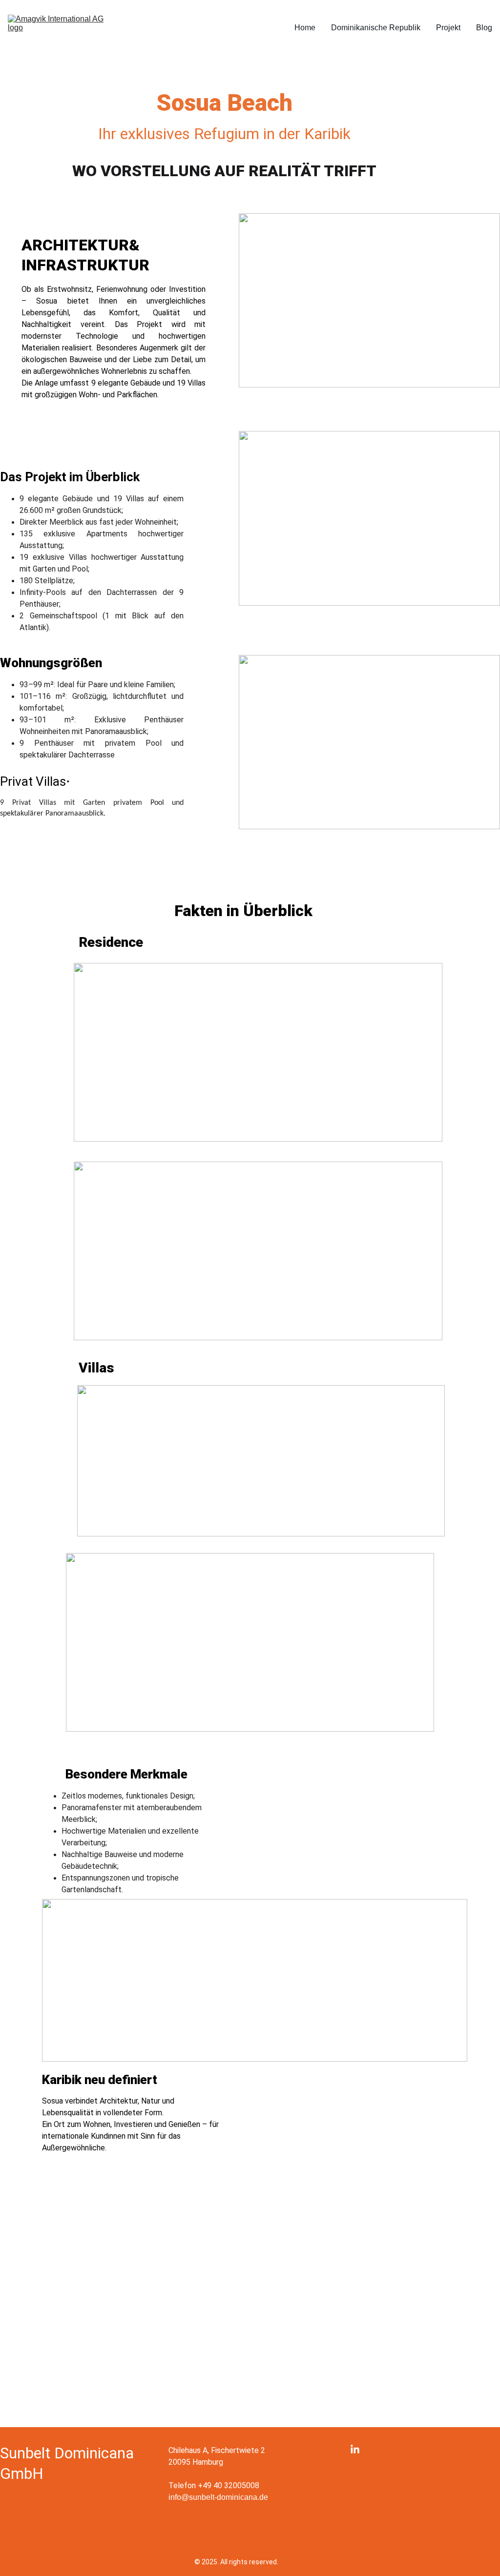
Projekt (448, 28)
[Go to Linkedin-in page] (355, 2450)
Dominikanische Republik (376, 28)
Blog (484, 28)
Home (305, 28)
